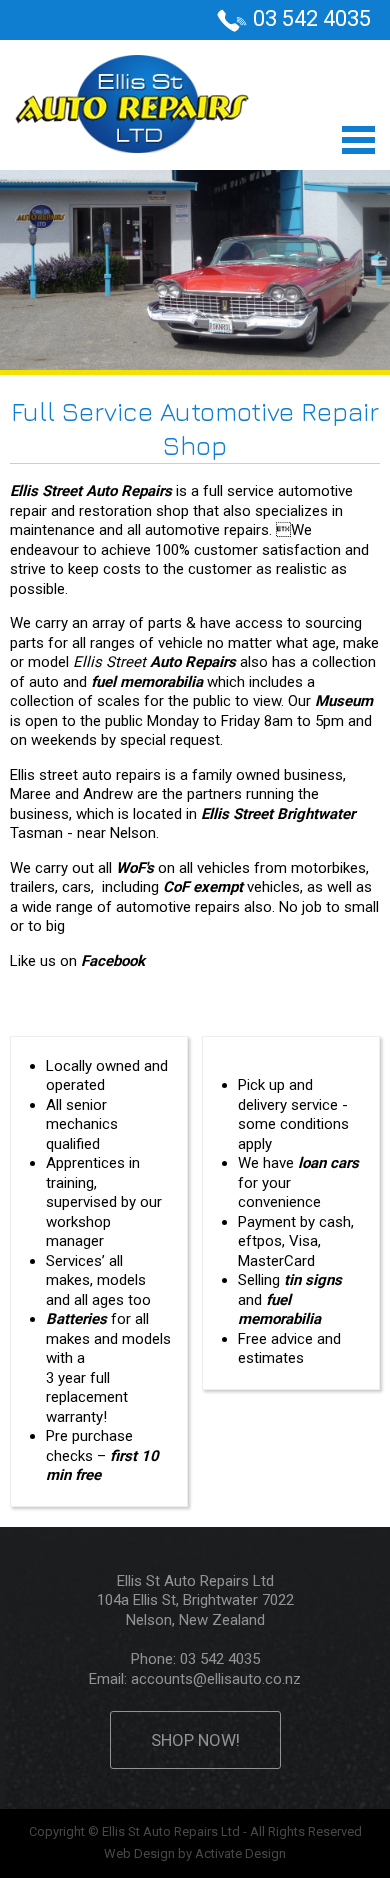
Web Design (139, 1853)
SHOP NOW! (195, 1740)
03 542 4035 (312, 18)
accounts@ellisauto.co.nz (216, 1679)
